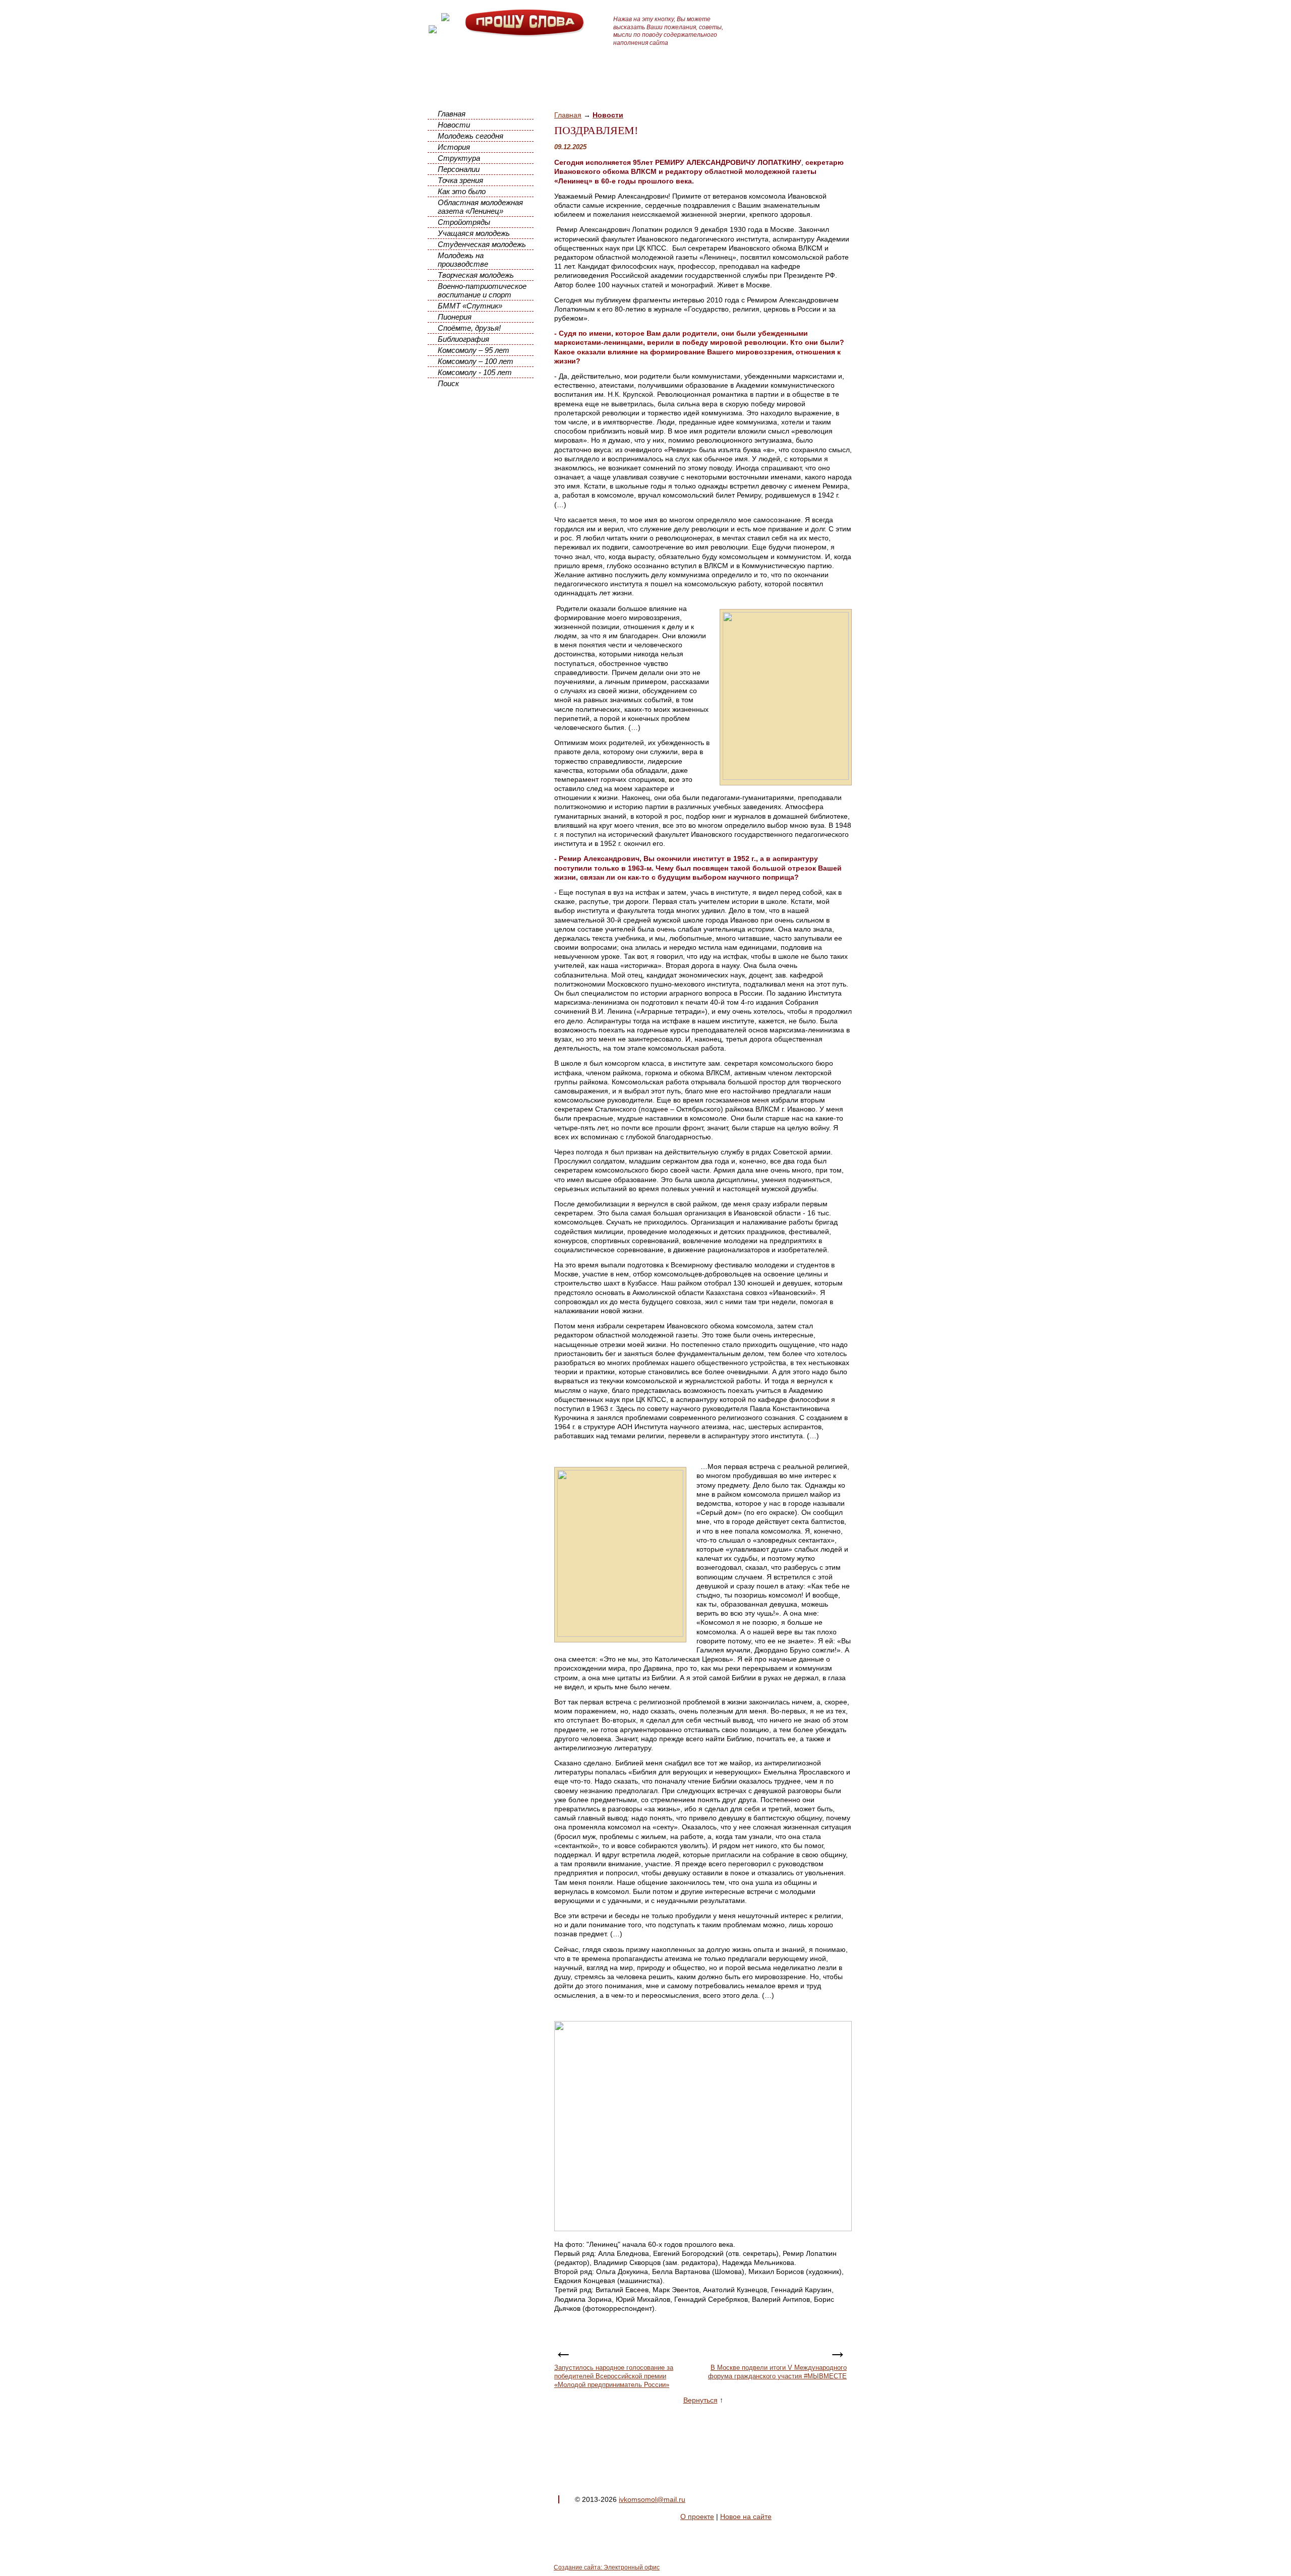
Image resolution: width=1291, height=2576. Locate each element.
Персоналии (459, 169)
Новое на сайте (746, 2517)
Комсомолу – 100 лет (476, 361)
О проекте (697, 2517)
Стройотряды (464, 222)
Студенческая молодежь (482, 244)
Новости (454, 125)
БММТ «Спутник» (470, 306)
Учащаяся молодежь (474, 233)
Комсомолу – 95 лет (474, 350)
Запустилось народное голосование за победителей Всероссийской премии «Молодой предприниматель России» (614, 2376)
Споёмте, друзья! (469, 328)
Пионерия (455, 317)
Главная (452, 114)
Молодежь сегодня (471, 136)
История (454, 147)
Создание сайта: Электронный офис (607, 2567)
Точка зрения (460, 180)
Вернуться (700, 2400)
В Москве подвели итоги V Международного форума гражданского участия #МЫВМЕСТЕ (777, 2372)
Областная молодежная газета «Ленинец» (480, 207)
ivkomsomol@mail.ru (652, 2499)
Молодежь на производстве (463, 260)
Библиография (463, 339)
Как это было (462, 191)
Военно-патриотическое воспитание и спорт (482, 290)
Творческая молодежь (476, 275)
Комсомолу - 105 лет (475, 372)
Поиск (448, 383)
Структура (459, 158)
